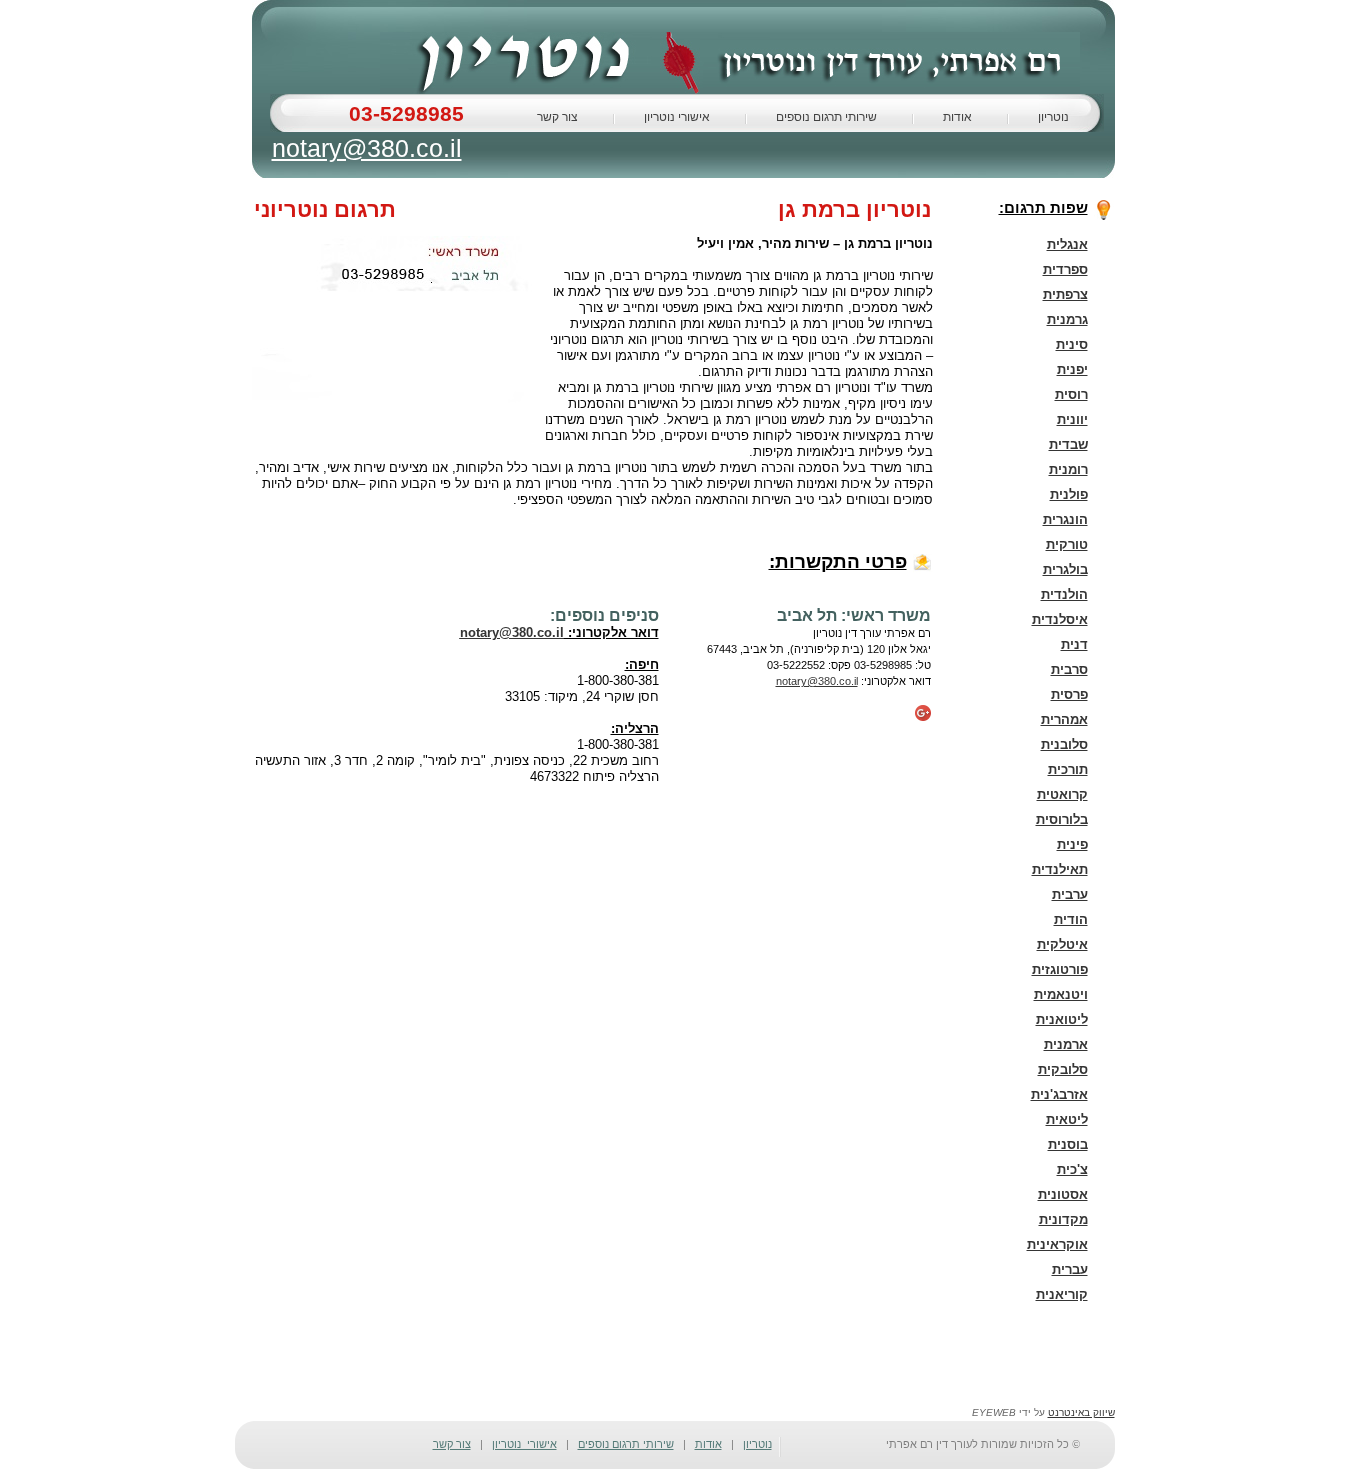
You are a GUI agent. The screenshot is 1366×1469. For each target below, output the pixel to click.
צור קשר (557, 117)
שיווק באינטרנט (1081, 1412)
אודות (957, 117)
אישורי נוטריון (677, 117)
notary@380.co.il (367, 145)
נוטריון (1053, 117)
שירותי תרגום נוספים (826, 117)
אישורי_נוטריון (524, 1444)
